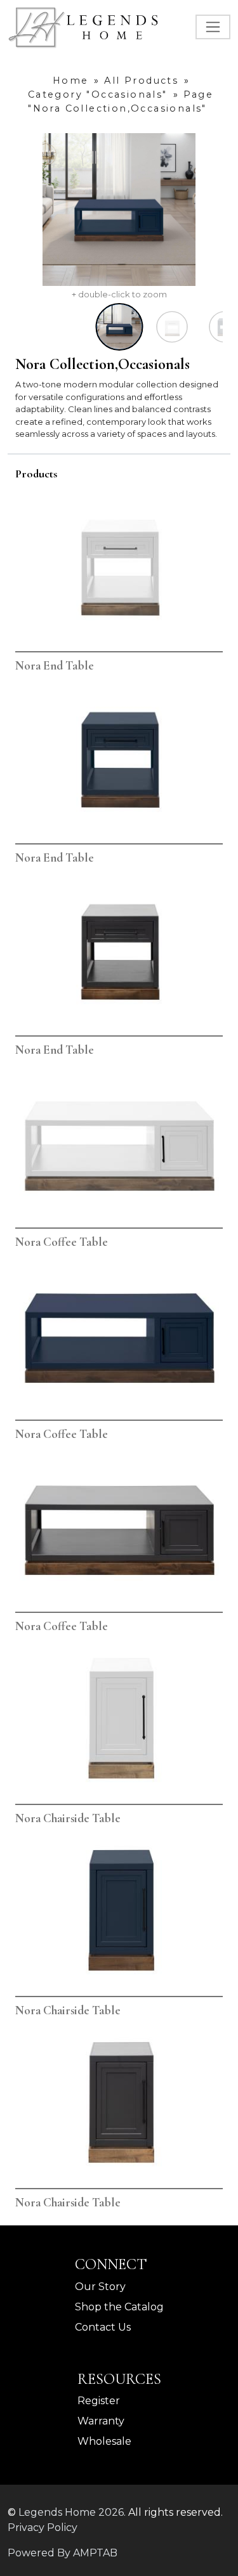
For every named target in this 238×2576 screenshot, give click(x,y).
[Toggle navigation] (213, 27)
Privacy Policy (43, 2527)
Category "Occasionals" (98, 94)
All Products (141, 81)
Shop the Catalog (119, 2307)
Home (71, 81)
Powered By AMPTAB (63, 2553)
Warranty (101, 2421)
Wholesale (104, 2441)
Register (99, 2401)
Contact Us (103, 2327)
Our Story (100, 2287)
